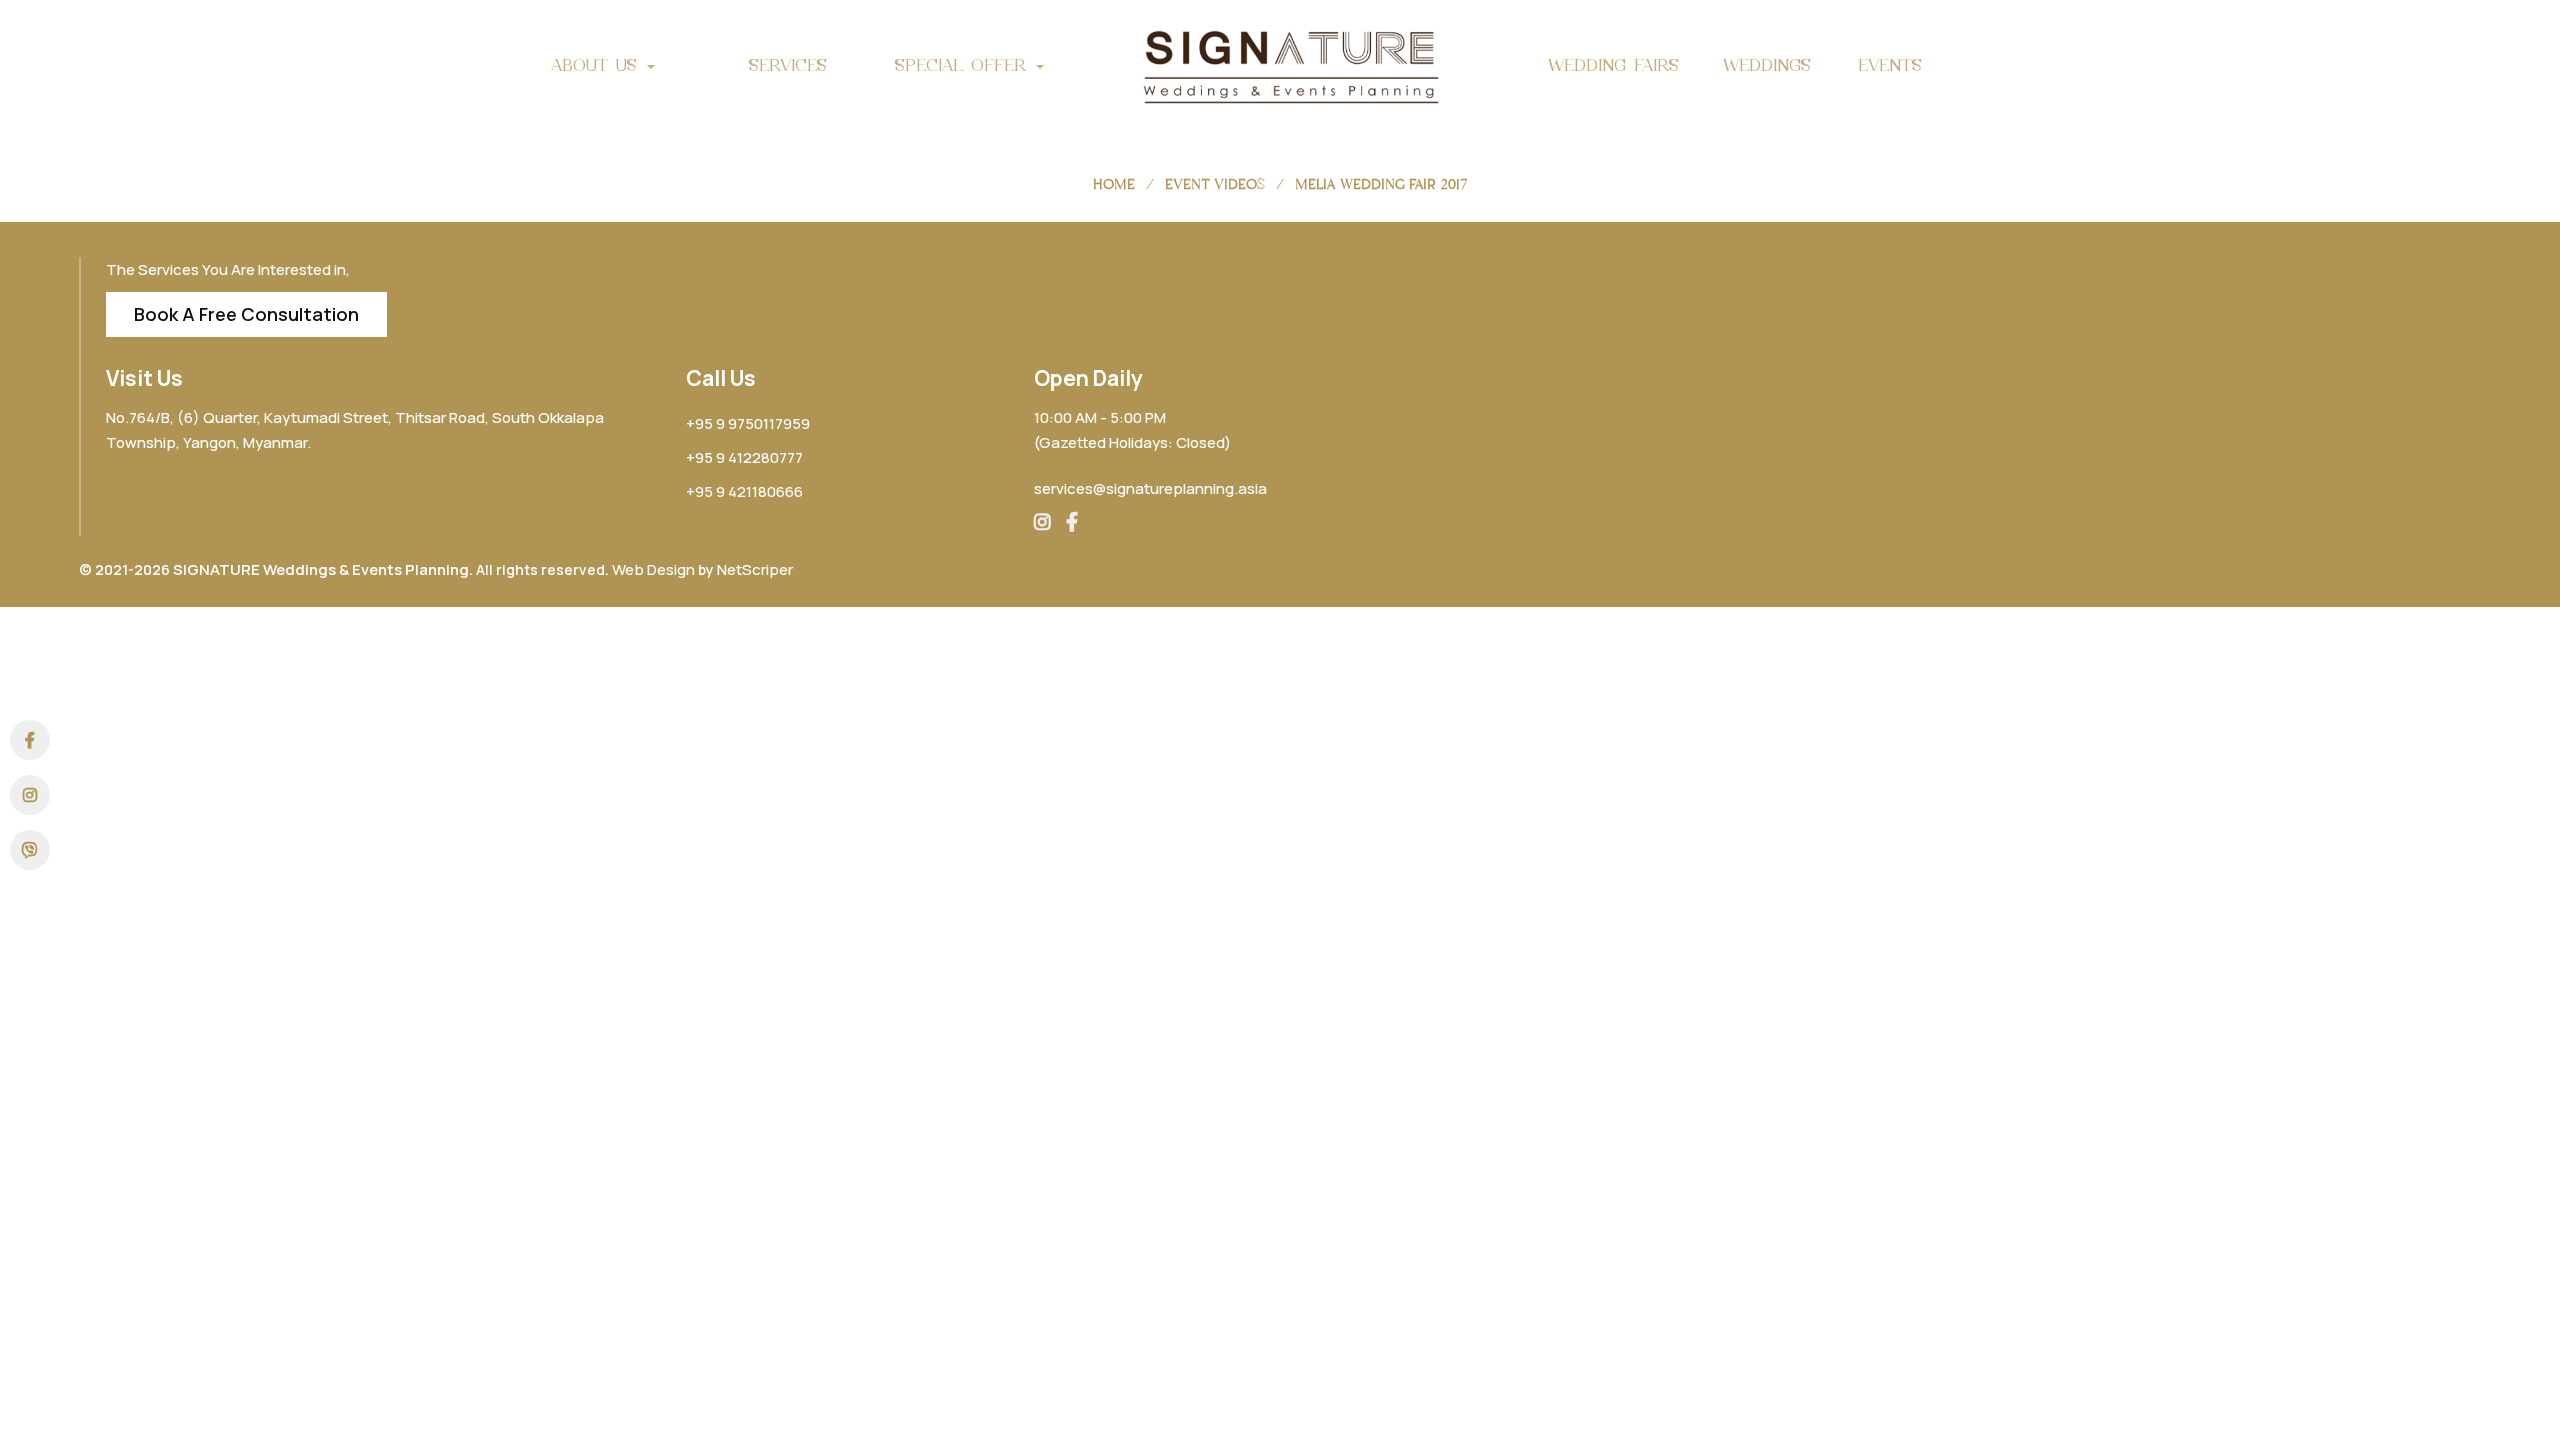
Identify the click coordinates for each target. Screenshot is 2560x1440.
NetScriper (755, 569)
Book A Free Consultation (246, 314)
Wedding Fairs (1613, 65)
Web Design (653, 569)
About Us (598, 65)
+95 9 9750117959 (748, 423)
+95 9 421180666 (744, 491)
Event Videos (1215, 184)
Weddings (1767, 65)
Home (1114, 184)
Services (788, 65)
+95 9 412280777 (744, 457)
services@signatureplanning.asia (1150, 488)
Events (1890, 65)
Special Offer (964, 65)
